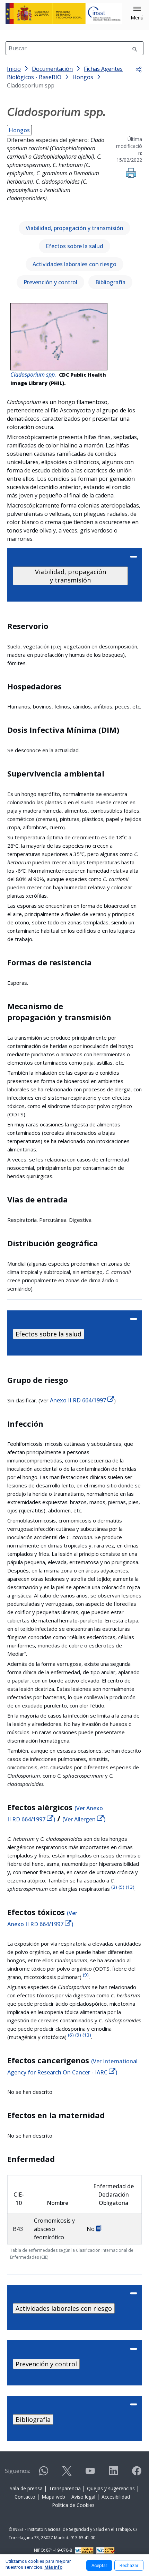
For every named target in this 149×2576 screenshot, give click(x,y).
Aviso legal (83, 2497)
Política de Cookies (73, 2505)
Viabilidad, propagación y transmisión (74, 228)
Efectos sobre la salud (74, 246)
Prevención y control (50, 282)
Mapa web (53, 2497)
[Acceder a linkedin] (113, 2474)
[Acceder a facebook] (137, 2474)
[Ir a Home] (64, 14)
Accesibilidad (116, 2497)
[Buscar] (135, 48)
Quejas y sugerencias (111, 2488)
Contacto (25, 2497)
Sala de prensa (26, 2488)
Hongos (19, 130)
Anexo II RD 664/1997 (79, 1400)
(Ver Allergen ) (84, 1819)
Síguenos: (17, 2471)
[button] (137, 14)
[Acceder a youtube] (90, 2474)
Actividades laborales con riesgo (74, 264)
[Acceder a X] (67, 2474)
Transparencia (65, 2488)
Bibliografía (110, 282)
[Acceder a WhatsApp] (44, 2474)
